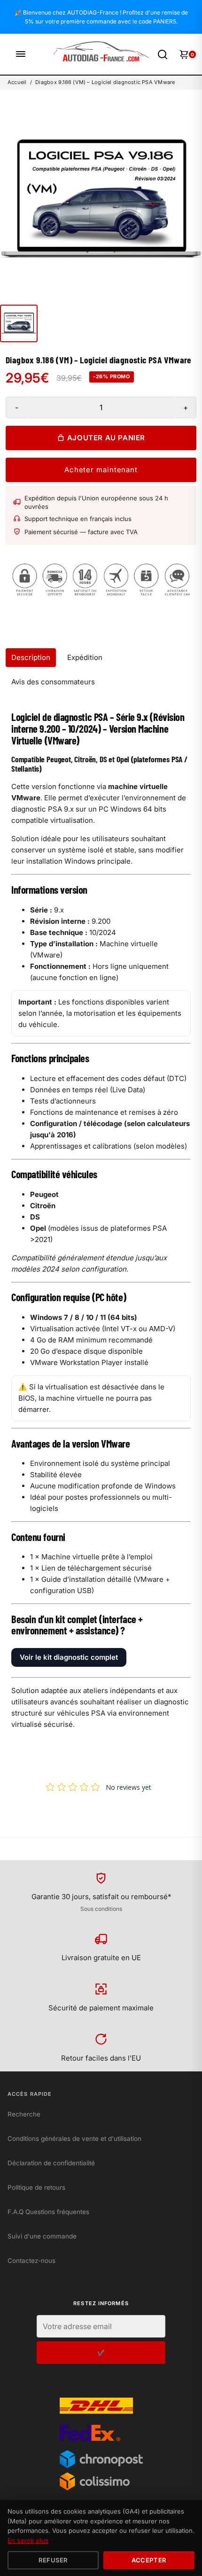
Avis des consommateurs (53, 682)
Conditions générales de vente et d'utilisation (74, 2139)
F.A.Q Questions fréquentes (48, 2212)
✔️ (101, 2353)
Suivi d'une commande (42, 2236)
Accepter (149, 2560)
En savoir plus (28, 2540)
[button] (19, 323)
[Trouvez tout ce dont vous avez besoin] (163, 54)
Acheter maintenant (101, 470)
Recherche (24, 2114)
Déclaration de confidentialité (51, 2163)
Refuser (53, 2560)
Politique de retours (36, 2187)
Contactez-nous (31, 2261)
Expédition (85, 657)
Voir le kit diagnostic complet (69, 1657)
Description (31, 657)
